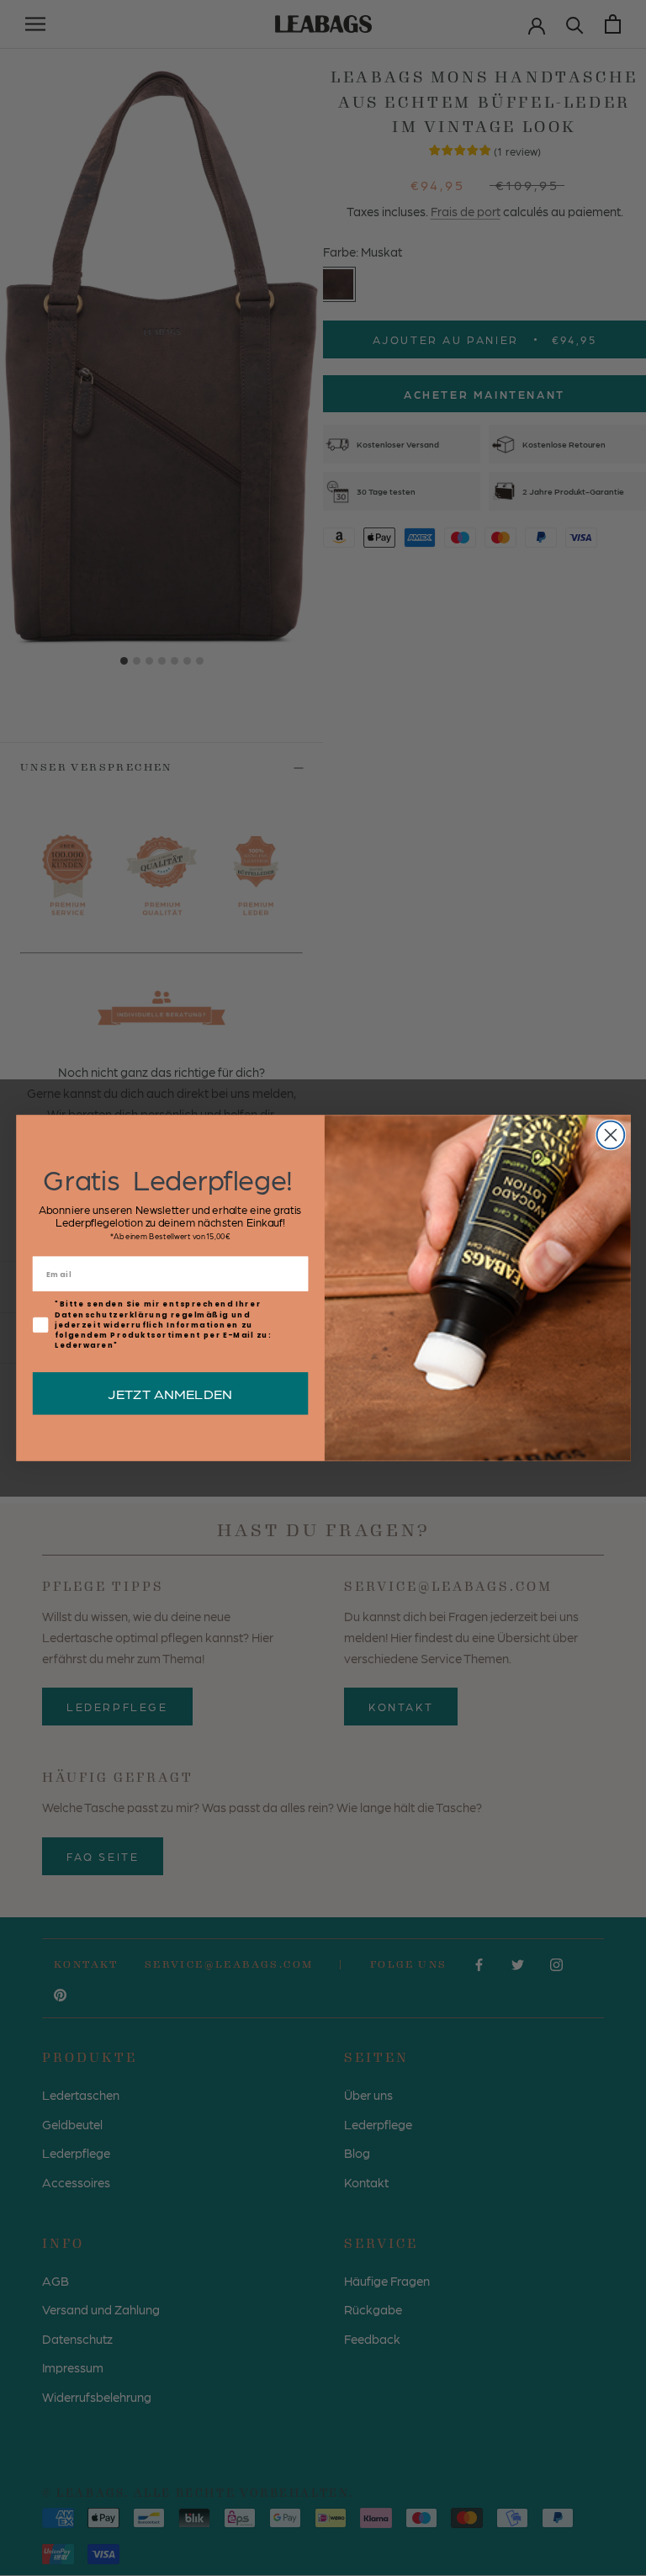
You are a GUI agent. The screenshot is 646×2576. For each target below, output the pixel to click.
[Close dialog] (610, 1135)
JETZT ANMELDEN (170, 1393)
